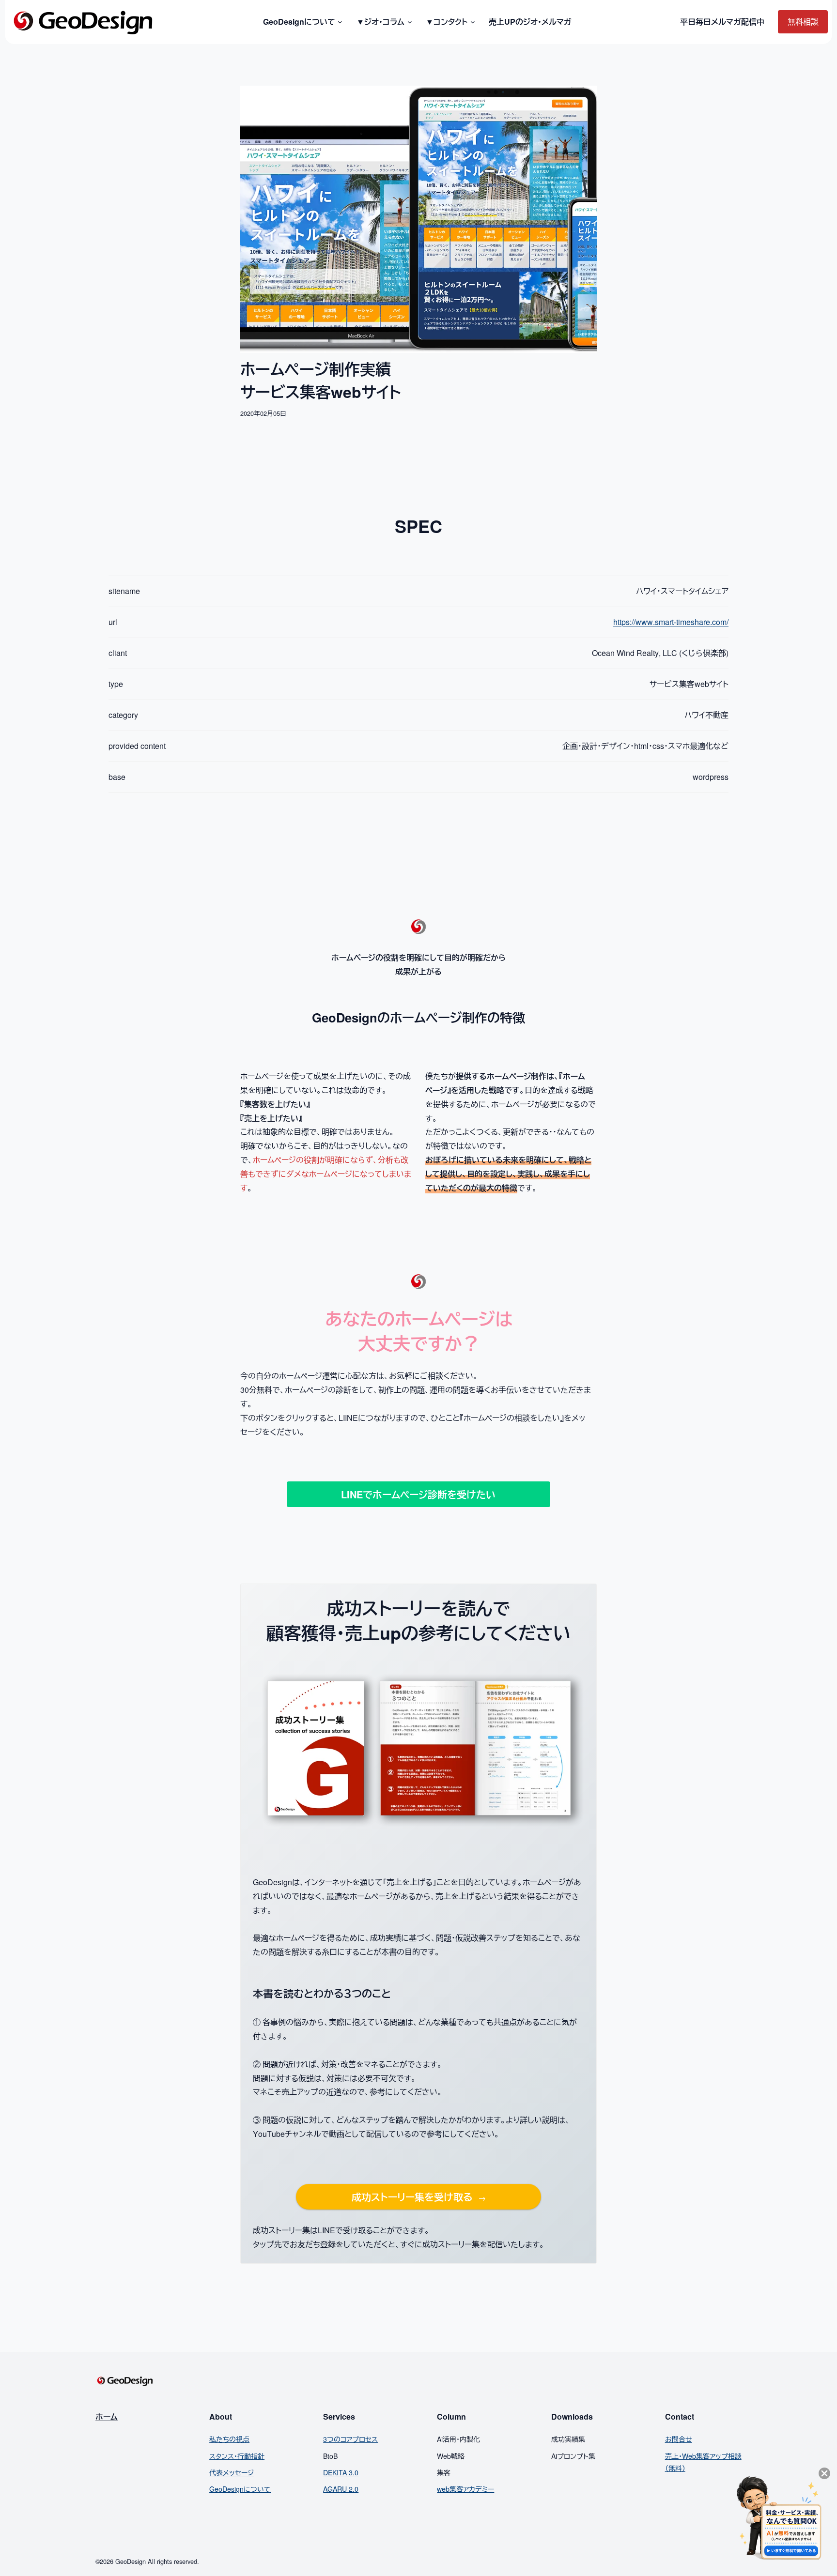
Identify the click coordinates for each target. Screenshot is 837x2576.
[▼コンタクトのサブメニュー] (471, 22)
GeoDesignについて (240, 2489)
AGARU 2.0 (341, 2489)
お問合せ (679, 2439)
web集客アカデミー (465, 2489)
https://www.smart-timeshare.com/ (671, 622)
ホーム (107, 2416)
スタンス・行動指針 (237, 2456)
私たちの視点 (229, 2439)
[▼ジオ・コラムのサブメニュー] (408, 22)
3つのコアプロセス (350, 2439)
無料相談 (803, 22)
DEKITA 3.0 (341, 2472)
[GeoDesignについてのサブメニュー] (339, 22)
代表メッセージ (232, 2472)
